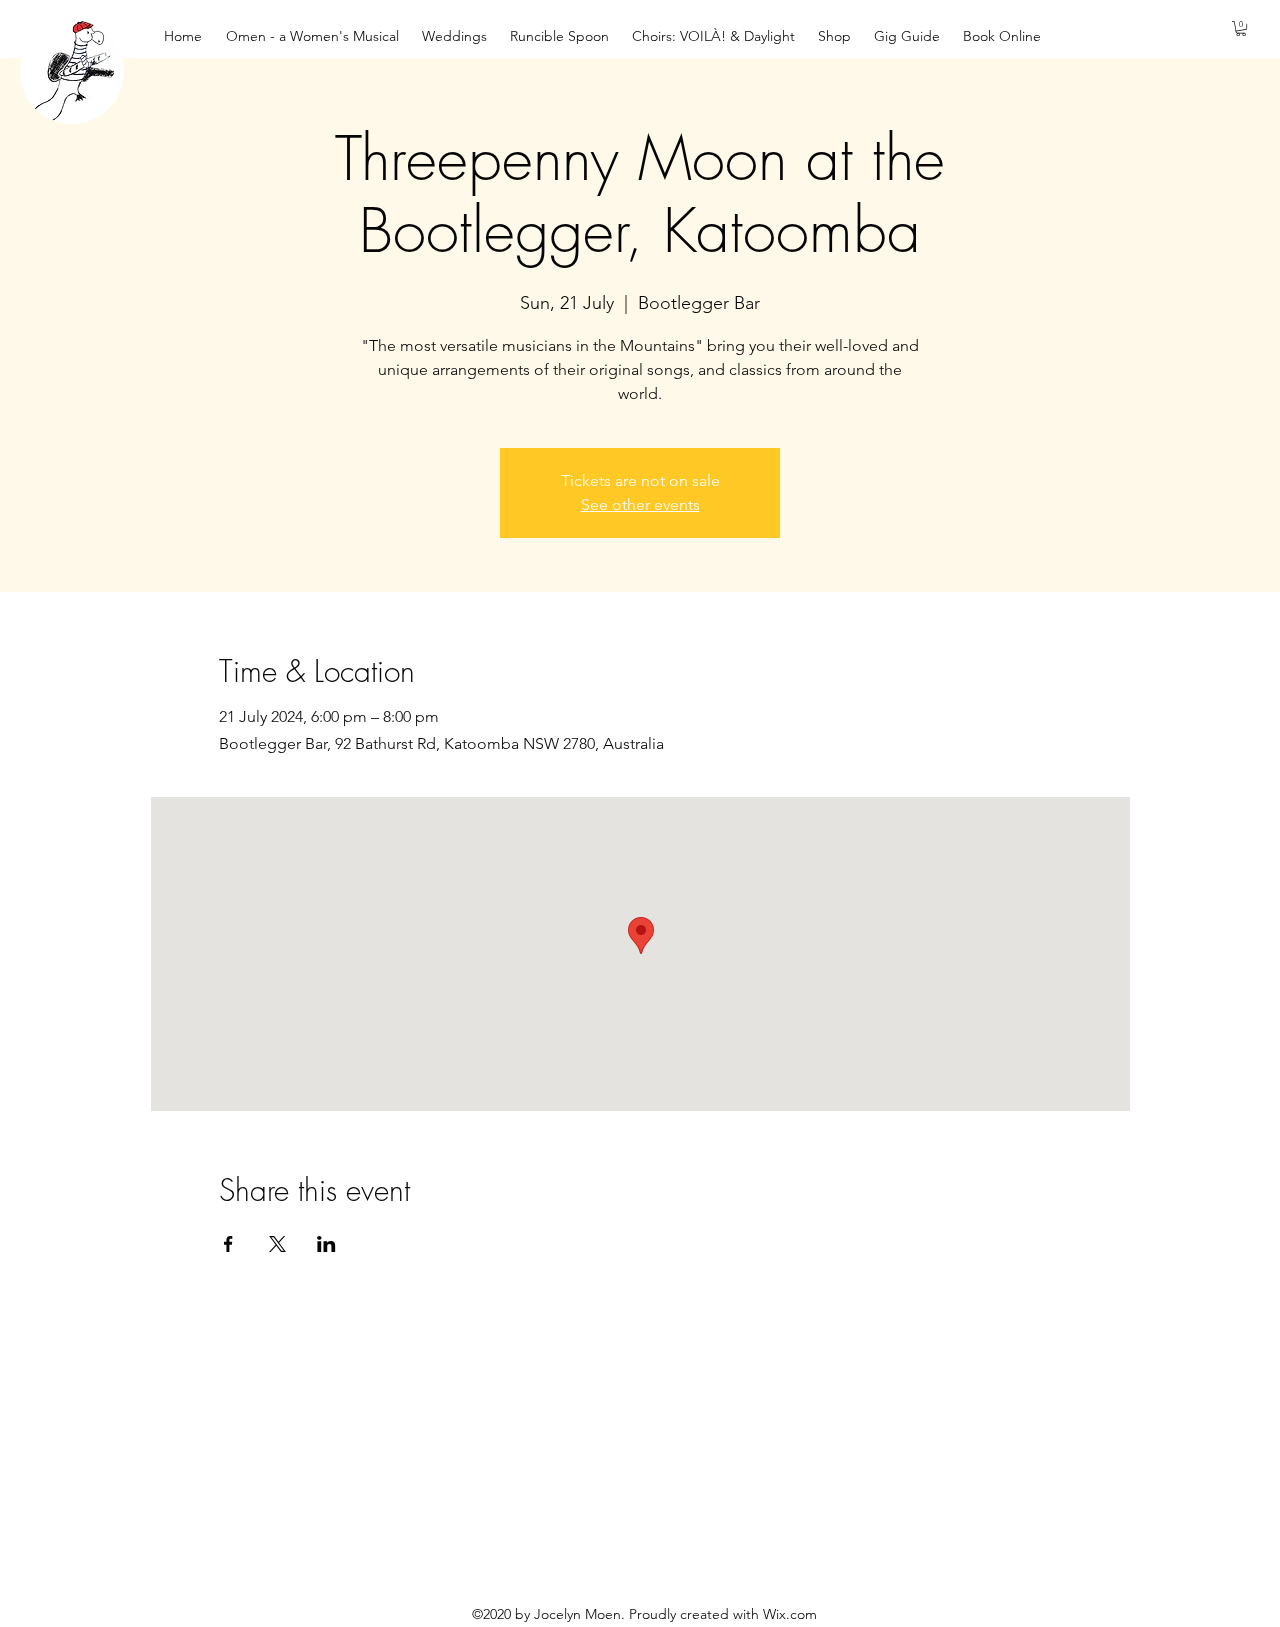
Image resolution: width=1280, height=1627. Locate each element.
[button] (1241, 28)
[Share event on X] (277, 1244)
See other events (640, 504)
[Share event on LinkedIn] (326, 1244)
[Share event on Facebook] (228, 1244)
